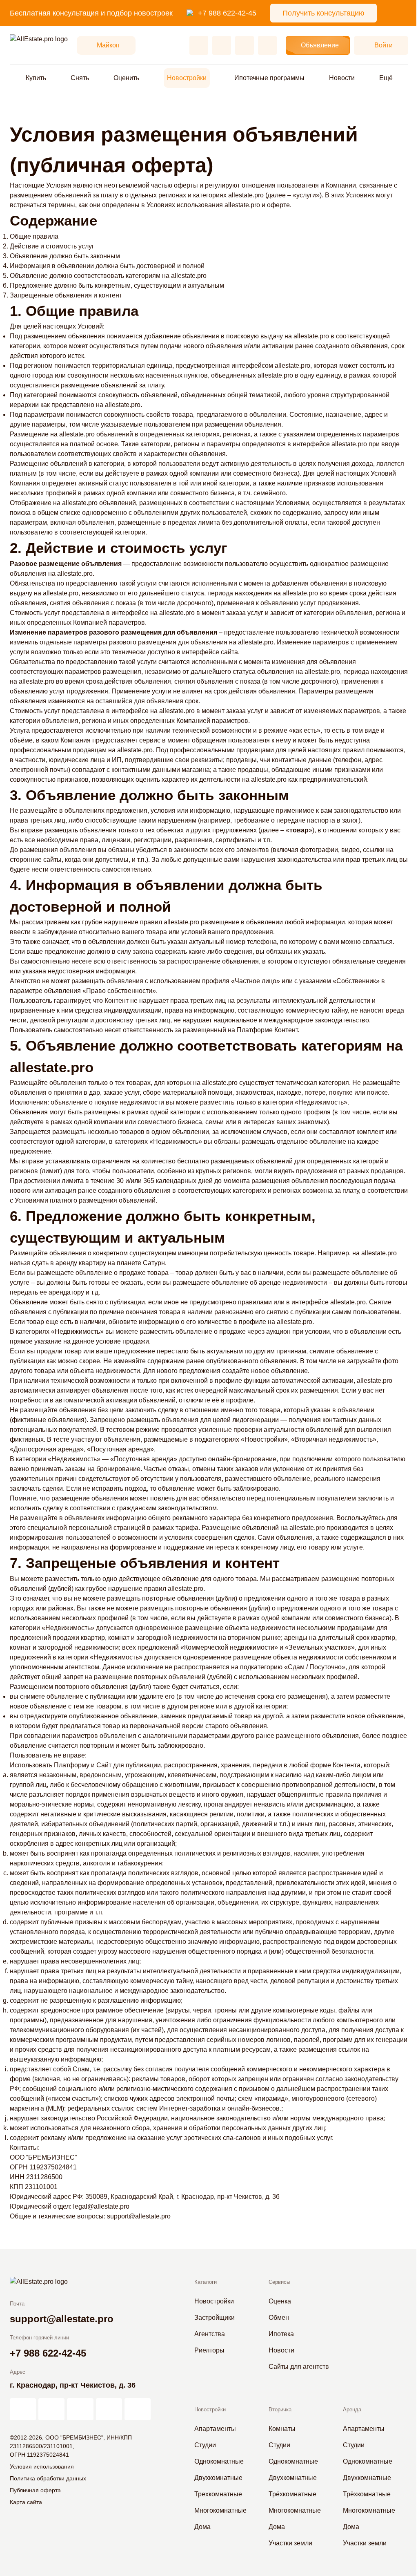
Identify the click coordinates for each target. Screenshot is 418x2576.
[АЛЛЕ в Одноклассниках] (109, 2409)
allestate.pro (246, 195)
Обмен (279, 2318)
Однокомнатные (219, 2461)
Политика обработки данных (48, 2478)
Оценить (126, 78)
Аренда (352, 2409)
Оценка (280, 2301)
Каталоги (206, 2282)
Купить (36, 78)
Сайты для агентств (299, 2367)
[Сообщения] (245, 45)
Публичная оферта (35, 2490)
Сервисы (279, 2282)
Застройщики (215, 2318)
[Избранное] (199, 45)
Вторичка (280, 2409)
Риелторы (209, 2350)
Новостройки (187, 78)
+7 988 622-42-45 (227, 13)
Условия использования (42, 2466)
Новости (342, 78)
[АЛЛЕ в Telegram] (138, 2409)
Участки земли (290, 2543)
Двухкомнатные (218, 2478)
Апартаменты (215, 2429)
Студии (205, 2445)
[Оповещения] (267, 45)
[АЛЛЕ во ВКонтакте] (80, 2409)
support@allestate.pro (139, 2216)
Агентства (210, 2334)
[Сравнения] (222, 45)
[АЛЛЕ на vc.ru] (23, 2409)
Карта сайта (26, 2502)
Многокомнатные (220, 2510)
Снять (80, 78)
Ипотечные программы (269, 78)
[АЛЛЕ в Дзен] (51, 2409)
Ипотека (281, 2334)
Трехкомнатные (218, 2494)
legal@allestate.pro (101, 2206)
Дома (202, 2527)
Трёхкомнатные (292, 2494)
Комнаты (282, 2429)
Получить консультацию (324, 13)
